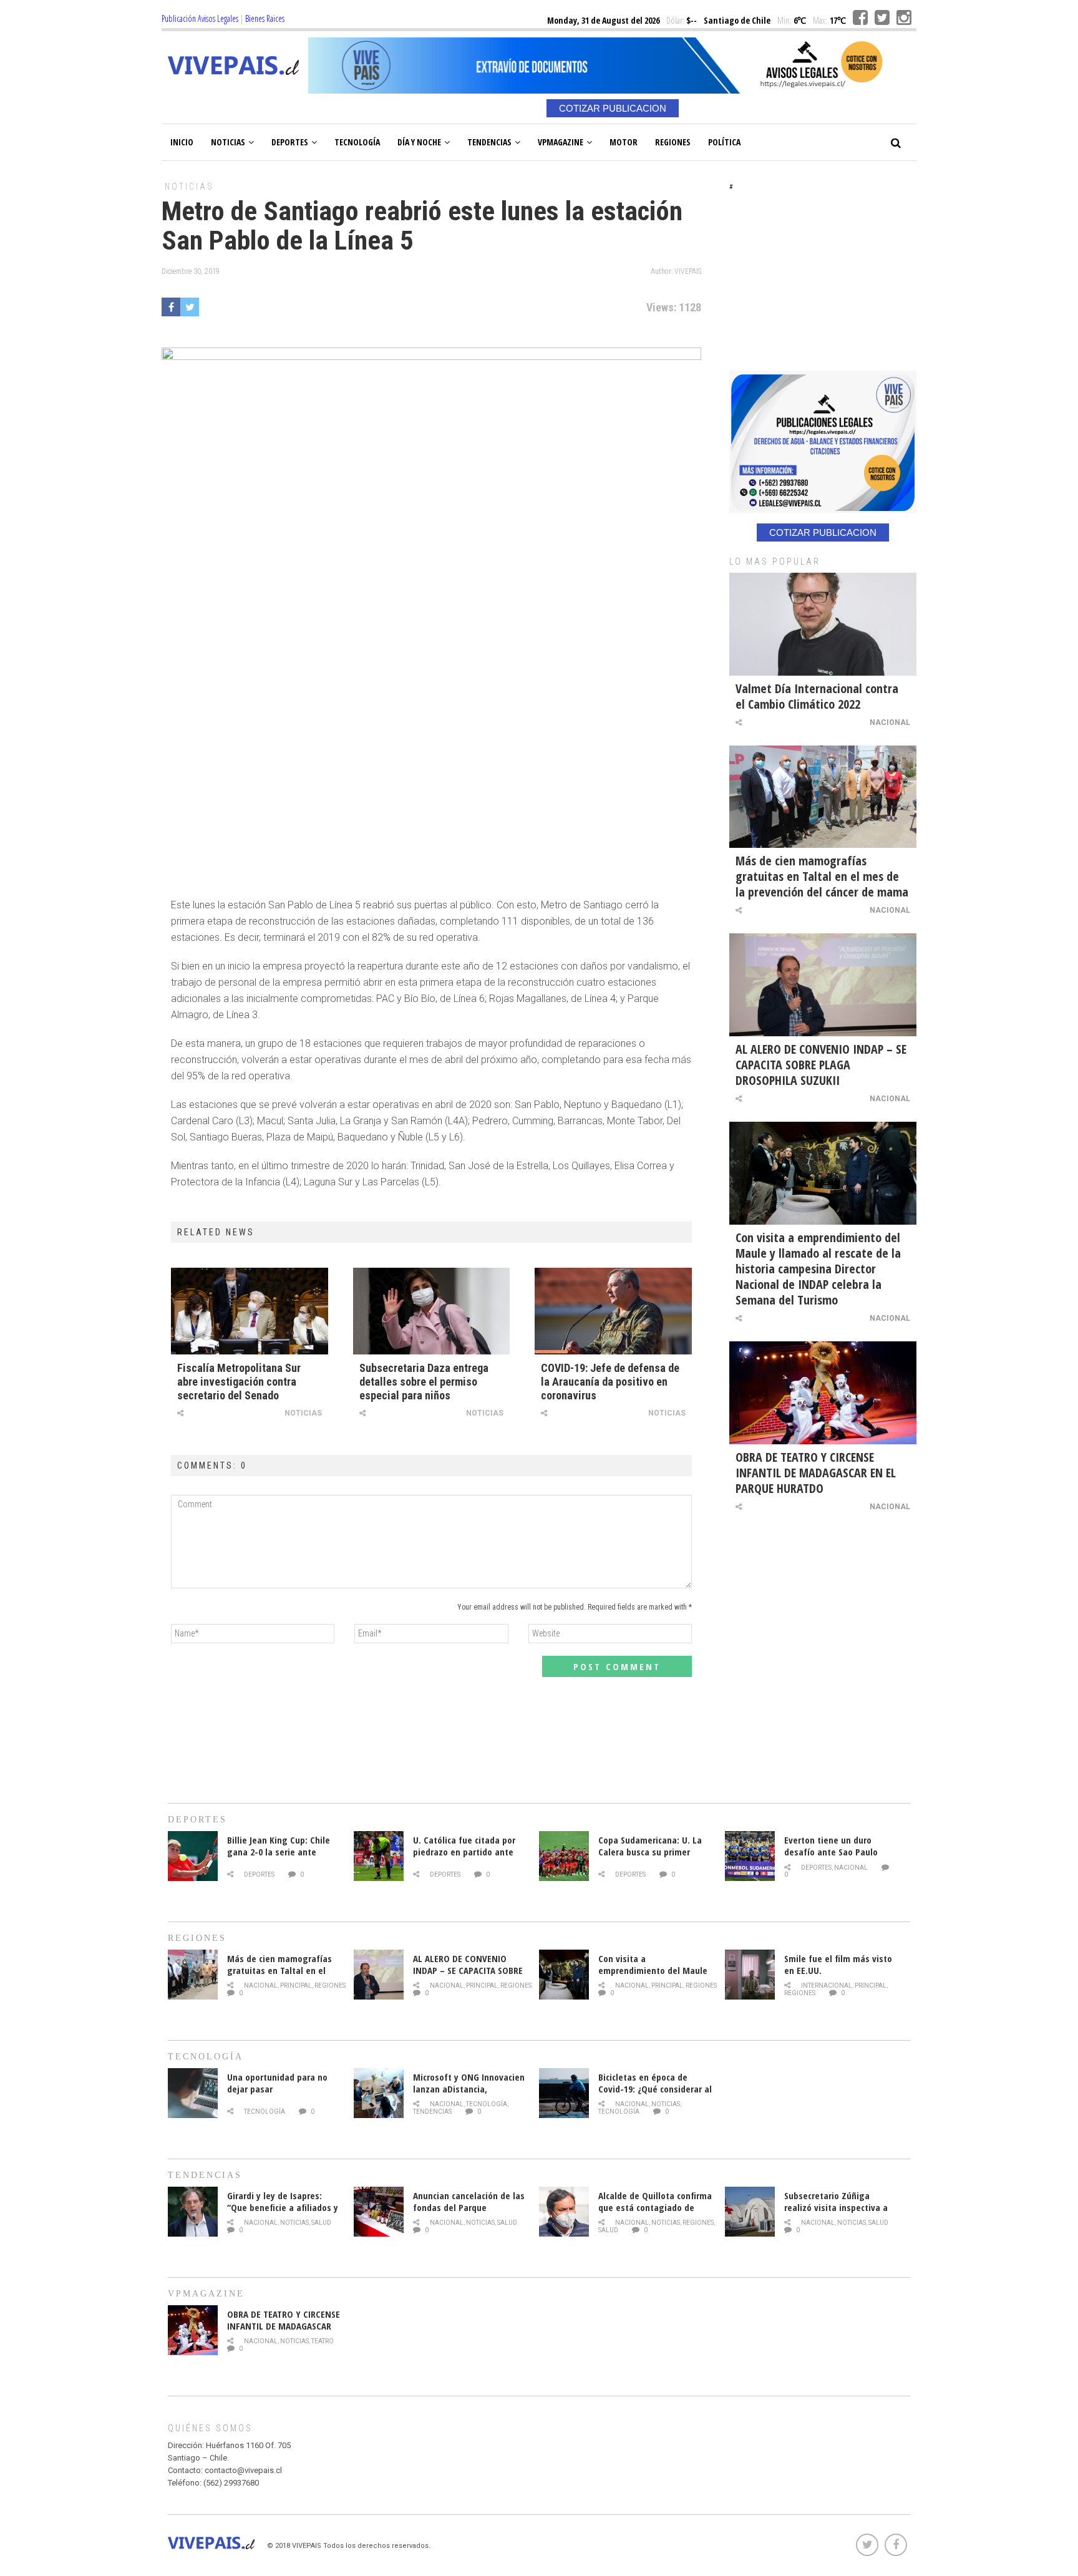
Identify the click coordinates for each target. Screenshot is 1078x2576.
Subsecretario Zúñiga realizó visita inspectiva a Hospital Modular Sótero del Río (841, 2213)
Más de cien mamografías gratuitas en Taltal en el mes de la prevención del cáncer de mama (822, 876)
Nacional (890, 722)
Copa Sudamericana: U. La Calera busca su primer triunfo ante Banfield (650, 1852)
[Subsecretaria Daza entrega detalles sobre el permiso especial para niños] (432, 1311)
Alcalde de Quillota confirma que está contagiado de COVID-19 (655, 2207)
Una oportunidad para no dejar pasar (277, 2083)
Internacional (827, 1985)
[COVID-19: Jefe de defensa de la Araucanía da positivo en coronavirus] (613, 1311)
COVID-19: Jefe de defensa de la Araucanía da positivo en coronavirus (610, 1382)
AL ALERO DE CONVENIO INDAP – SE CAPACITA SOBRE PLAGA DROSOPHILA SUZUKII (821, 1065)
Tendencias (489, 142)
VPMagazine (561, 142)
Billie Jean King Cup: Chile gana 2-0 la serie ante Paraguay (279, 1852)
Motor (624, 142)
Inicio (182, 142)
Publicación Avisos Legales (200, 18)
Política (724, 142)
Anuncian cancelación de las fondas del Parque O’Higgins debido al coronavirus (469, 2213)
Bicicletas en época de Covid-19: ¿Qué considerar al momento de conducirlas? (655, 2089)
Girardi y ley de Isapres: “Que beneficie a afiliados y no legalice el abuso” (283, 2207)
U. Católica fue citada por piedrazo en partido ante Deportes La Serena (464, 1852)
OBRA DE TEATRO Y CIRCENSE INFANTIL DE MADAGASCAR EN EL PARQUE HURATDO (816, 1473)
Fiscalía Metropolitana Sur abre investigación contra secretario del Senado (239, 1382)
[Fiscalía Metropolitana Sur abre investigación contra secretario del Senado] (250, 1311)
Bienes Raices (265, 18)
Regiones (673, 142)
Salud (321, 2223)
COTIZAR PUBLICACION (613, 108)
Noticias (228, 142)
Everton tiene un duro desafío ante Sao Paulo (831, 1846)
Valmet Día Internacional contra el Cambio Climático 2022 (817, 696)
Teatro (323, 2341)
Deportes (290, 142)
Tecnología (357, 142)
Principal (296, 1985)
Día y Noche (419, 142)
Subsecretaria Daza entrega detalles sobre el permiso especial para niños (424, 1382)
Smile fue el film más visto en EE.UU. (838, 1964)
